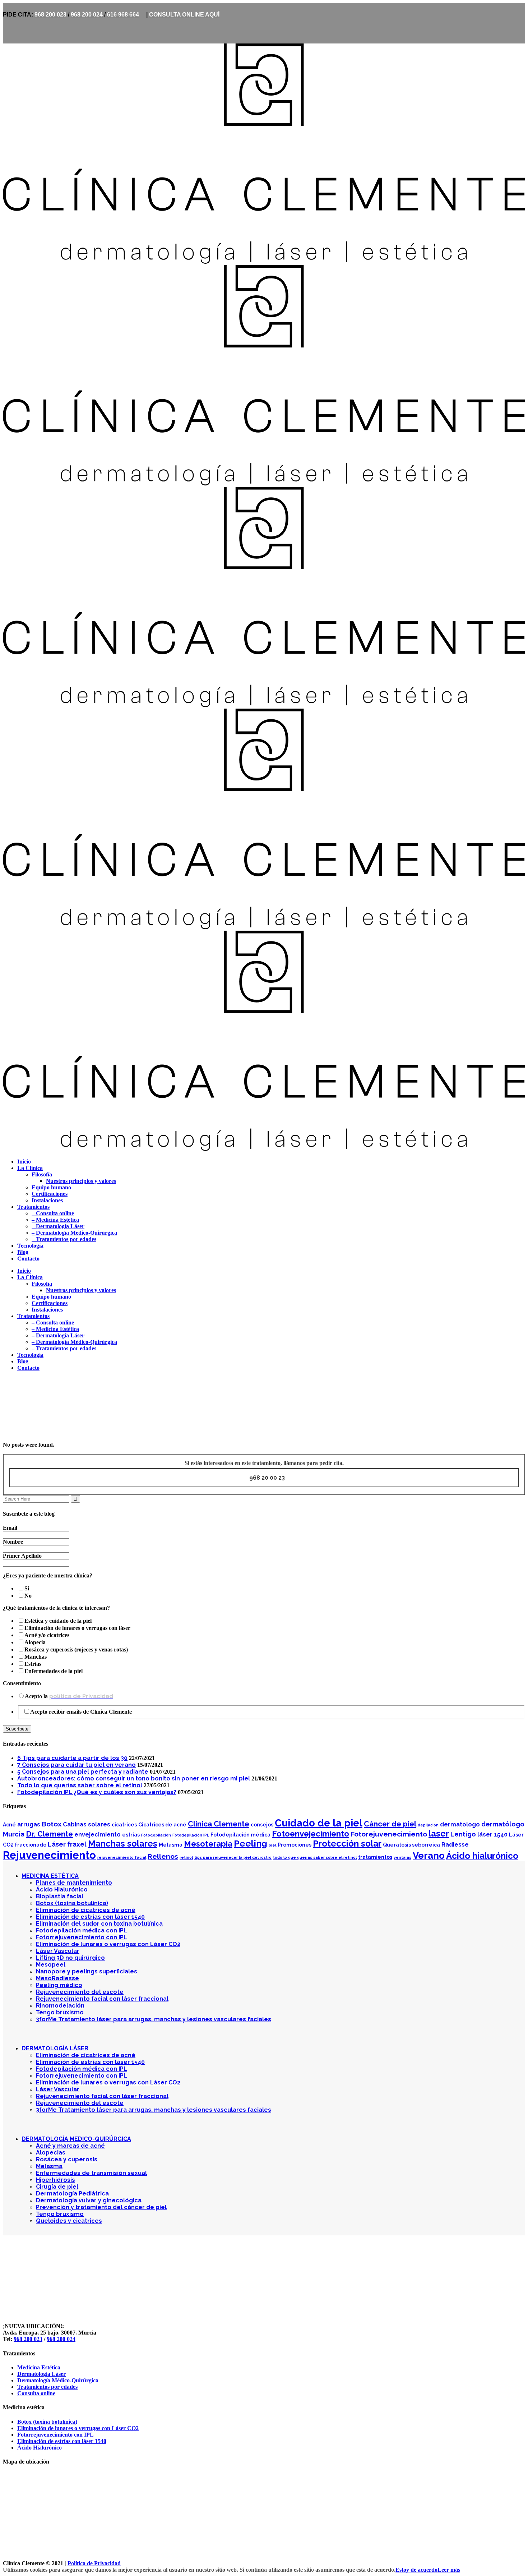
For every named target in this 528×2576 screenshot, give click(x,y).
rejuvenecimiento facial (122, 1857)
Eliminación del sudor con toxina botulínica (99, 1924)
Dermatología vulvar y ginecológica (89, 2200)
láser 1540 (492, 1835)
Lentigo (463, 1834)
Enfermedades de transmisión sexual (91, 2173)
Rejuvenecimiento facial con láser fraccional (102, 1999)
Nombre (13, 1542)
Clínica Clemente (219, 1824)
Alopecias (51, 2153)
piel (272, 1845)
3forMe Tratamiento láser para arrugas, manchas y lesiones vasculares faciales (154, 2019)
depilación (428, 1825)
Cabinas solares (87, 1824)
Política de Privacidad (94, 2563)
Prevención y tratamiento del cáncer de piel (101, 2207)
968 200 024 (87, 15)
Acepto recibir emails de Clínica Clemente (81, 1712)
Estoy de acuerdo (416, 2570)
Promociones (295, 1845)
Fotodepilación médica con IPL (82, 1930)
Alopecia (35, 1642)
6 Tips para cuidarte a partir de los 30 (72, 1758)
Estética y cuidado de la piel (58, 1621)
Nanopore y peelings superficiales (87, 1971)
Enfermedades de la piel (54, 1671)
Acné (9, 1825)
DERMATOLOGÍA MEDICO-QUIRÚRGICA (76, 2139)
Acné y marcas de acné (70, 2146)
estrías (131, 1835)
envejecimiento (98, 1835)
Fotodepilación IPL (191, 1835)
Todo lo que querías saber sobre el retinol (80, 1785)
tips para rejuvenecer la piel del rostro (233, 1857)
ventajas (402, 1857)
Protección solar (347, 1844)
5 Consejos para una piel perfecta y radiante (83, 1772)
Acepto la (69, 1696)
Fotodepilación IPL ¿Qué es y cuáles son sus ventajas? (97, 1792)
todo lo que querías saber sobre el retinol (315, 1857)
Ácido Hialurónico (62, 1890)
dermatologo (460, 1824)
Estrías (33, 1664)
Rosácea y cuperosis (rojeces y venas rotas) (76, 1649)
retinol (186, 1857)
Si (27, 1588)
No (28, 1596)
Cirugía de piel (57, 2187)
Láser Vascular (58, 1951)
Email (10, 1528)
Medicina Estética (39, 2367)
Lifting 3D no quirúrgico (70, 1958)
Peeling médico (59, 1985)
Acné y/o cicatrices (47, 1635)
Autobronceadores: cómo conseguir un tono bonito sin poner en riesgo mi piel (134, 1778)
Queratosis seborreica (411, 1845)
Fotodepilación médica (240, 1835)
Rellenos (163, 1856)
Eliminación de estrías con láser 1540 (90, 1917)
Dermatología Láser (41, 2374)
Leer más (449, 2570)
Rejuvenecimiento (49, 1855)
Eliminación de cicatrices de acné (86, 1910)
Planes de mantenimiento (74, 1883)
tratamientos (375, 1857)
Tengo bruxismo (60, 2012)
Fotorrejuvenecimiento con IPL (82, 1937)
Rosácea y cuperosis (67, 2159)
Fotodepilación (156, 1835)
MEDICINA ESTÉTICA (50, 1876)
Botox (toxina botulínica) (72, 1903)
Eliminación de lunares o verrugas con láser (77, 1628)
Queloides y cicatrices (69, 2221)
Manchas (36, 1657)
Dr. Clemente (49, 1834)
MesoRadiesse (57, 1978)
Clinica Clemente (24, 1403)
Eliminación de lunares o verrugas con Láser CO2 (108, 1944)
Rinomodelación (60, 2006)
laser (439, 1833)
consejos (262, 1825)
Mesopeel (51, 1965)
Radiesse (455, 1845)
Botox (52, 1824)
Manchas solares (123, 1844)
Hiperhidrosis (55, 2180)
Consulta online (36, 2393)
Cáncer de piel (390, 1824)
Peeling (251, 1844)
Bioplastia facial (60, 1896)
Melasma (171, 1845)
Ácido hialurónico (482, 1856)
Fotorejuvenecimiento (389, 1834)
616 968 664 (123, 15)
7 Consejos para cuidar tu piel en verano (77, 1765)
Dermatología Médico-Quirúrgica (58, 2380)
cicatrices (124, 1825)
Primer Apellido (22, 1556)
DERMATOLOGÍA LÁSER (55, 2048)
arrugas (29, 1824)
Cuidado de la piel (319, 1823)
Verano (429, 1856)
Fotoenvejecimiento (311, 1834)
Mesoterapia (208, 1844)
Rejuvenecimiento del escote (80, 1992)
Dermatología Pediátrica (72, 2193)
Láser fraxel (67, 1844)
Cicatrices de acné (162, 1825)
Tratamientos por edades (47, 2387)
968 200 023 (50, 15)
